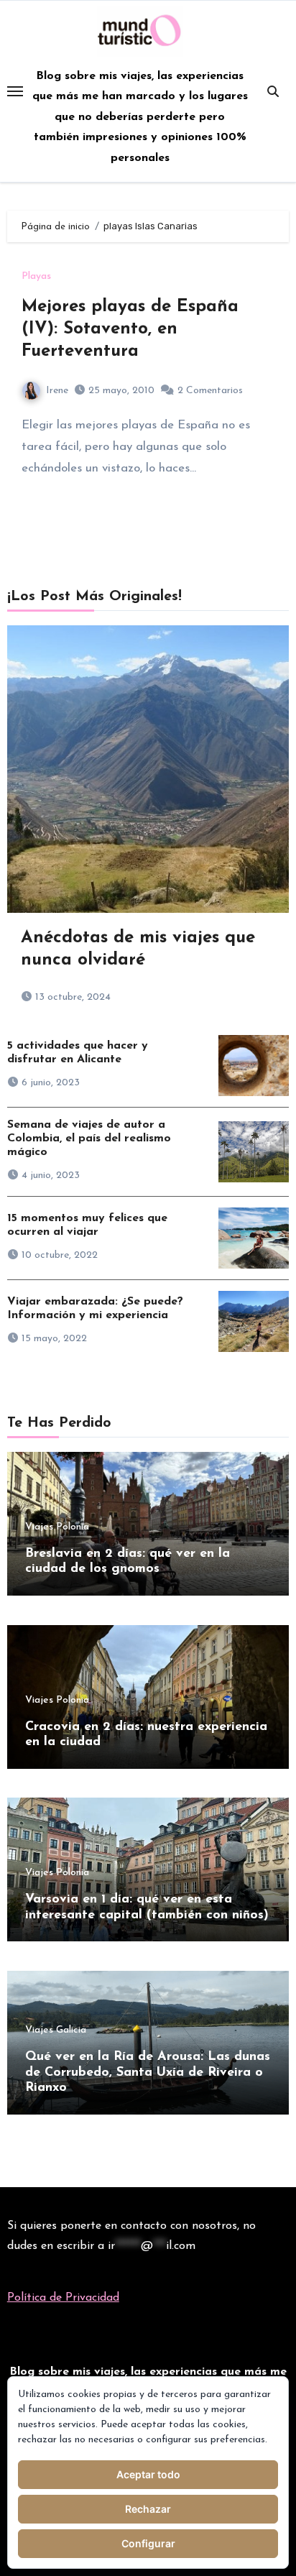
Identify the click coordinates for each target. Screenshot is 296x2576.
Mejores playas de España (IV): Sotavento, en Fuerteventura (130, 329)
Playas (36, 277)
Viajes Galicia (56, 2030)
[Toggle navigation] (15, 91)
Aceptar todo (148, 2474)
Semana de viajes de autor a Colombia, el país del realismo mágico (89, 1138)
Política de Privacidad (63, 2298)
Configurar (148, 2543)
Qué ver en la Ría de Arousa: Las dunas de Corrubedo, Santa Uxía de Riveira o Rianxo (148, 2073)
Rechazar (148, 2509)
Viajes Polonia (57, 1527)
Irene (57, 391)
